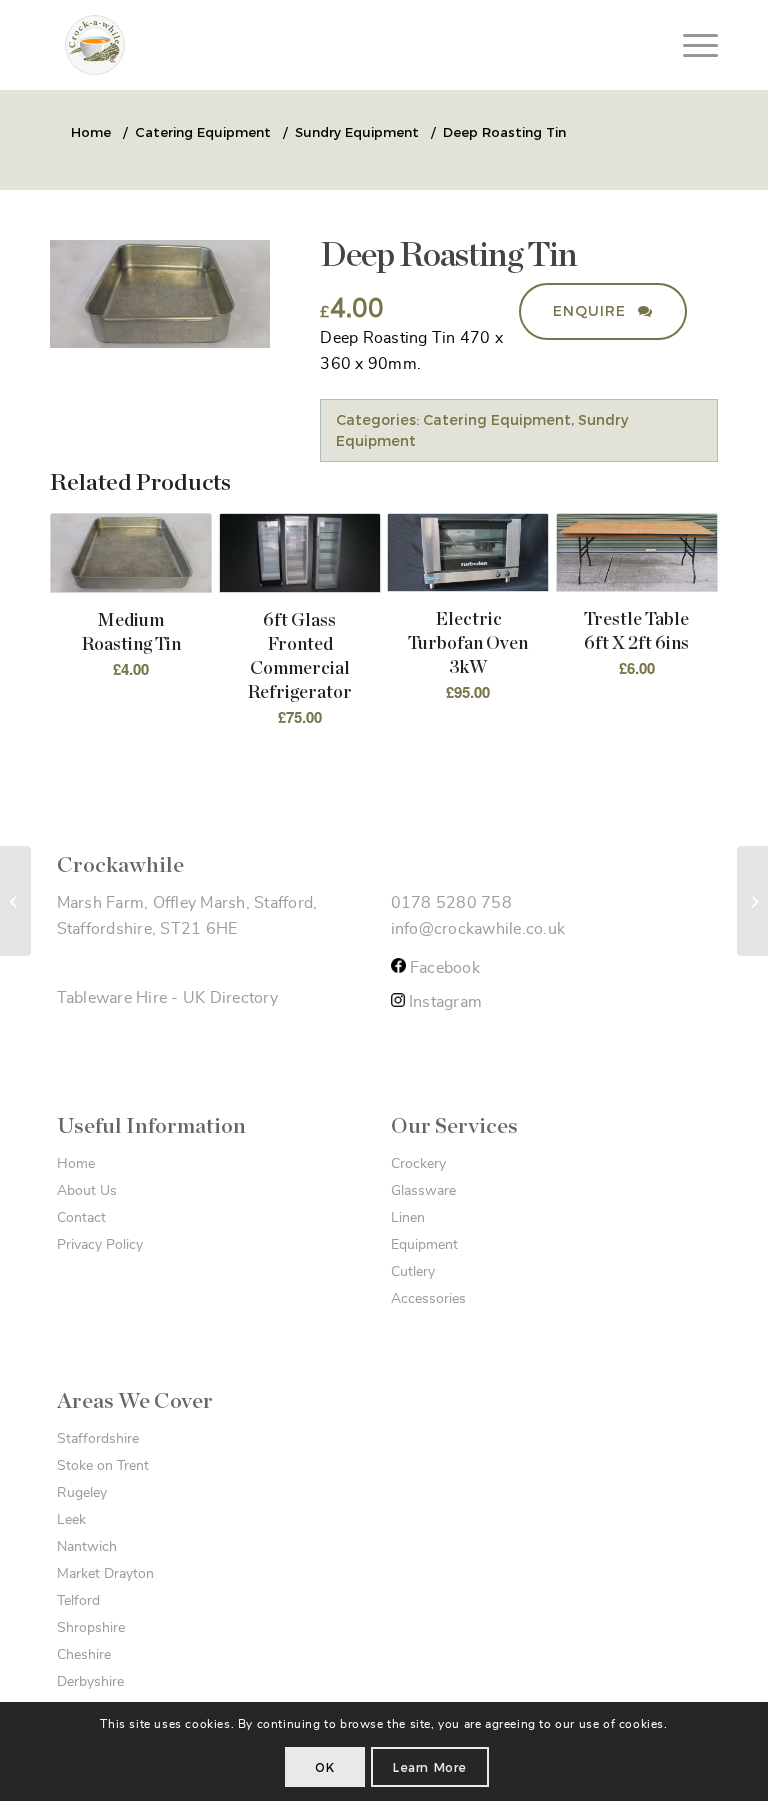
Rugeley (82, 1493)
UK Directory (230, 998)
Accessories (428, 1299)
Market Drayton (105, 1574)
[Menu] (690, 45)
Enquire (592, 311)
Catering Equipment (497, 420)
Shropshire (91, 1628)
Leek (71, 1520)
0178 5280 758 (451, 903)
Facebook (443, 968)
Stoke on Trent (103, 1466)
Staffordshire (98, 1439)
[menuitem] (690, 45)
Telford (78, 1601)
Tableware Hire (112, 998)
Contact (81, 1218)
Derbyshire (90, 1682)
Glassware (423, 1191)
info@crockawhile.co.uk (478, 929)
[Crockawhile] (215, 45)
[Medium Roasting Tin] (752, 901)
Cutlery (413, 1272)
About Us (87, 1191)
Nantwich (87, 1547)
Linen (408, 1218)
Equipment (424, 1245)
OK (324, 1767)
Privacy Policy (100, 1245)
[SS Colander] (15, 901)
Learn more (430, 1767)
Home (76, 1164)
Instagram (444, 1002)
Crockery (418, 1164)
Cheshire (84, 1655)
